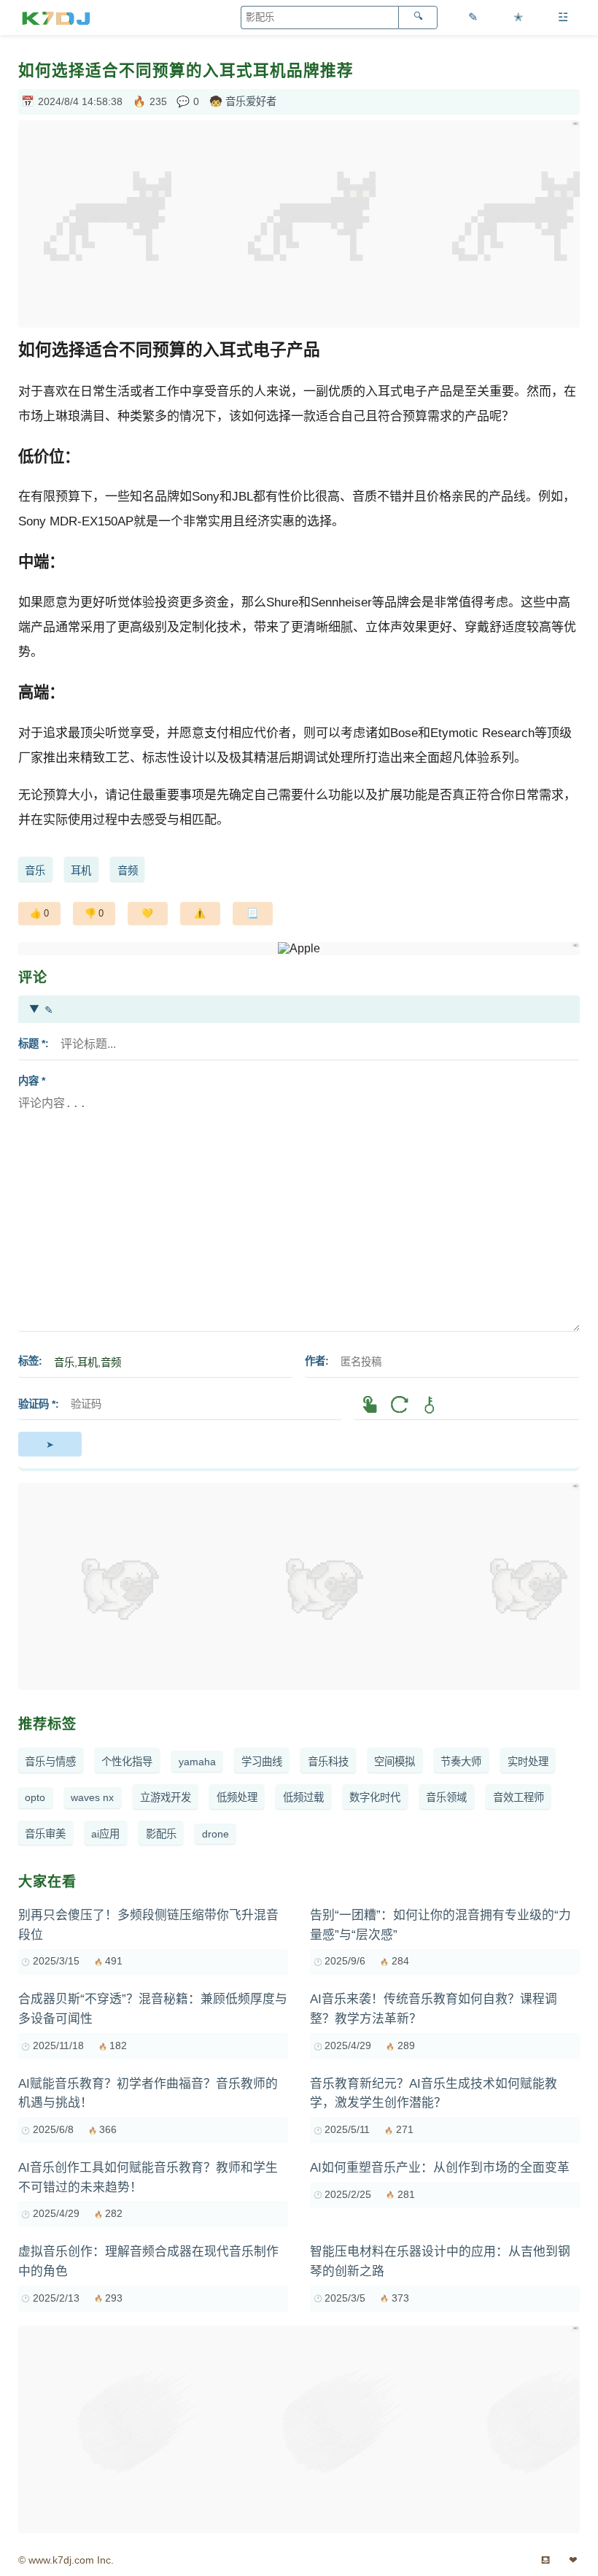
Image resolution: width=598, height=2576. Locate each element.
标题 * (32, 1044)
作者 (315, 1361)
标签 (28, 1361)
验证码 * (37, 1404)
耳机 (81, 871)
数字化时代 (375, 1797)
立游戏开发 (166, 1797)
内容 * (32, 1081)
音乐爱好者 (251, 101)
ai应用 (105, 1834)
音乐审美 (45, 1834)
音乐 (35, 871)
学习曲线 (262, 1762)
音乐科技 (328, 1762)
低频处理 (237, 1797)
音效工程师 (519, 1797)
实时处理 (528, 1762)
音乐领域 (446, 1797)
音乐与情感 (50, 1762)
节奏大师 (461, 1762)
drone (215, 1834)
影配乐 (161, 1834)
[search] (418, 18)
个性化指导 (127, 1762)
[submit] (50, 1444)
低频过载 (303, 1797)
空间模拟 (395, 1762)
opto (35, 1797)
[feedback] (200, 914)
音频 (128, 871)
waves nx (92, 1797)
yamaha (197, 1762)
